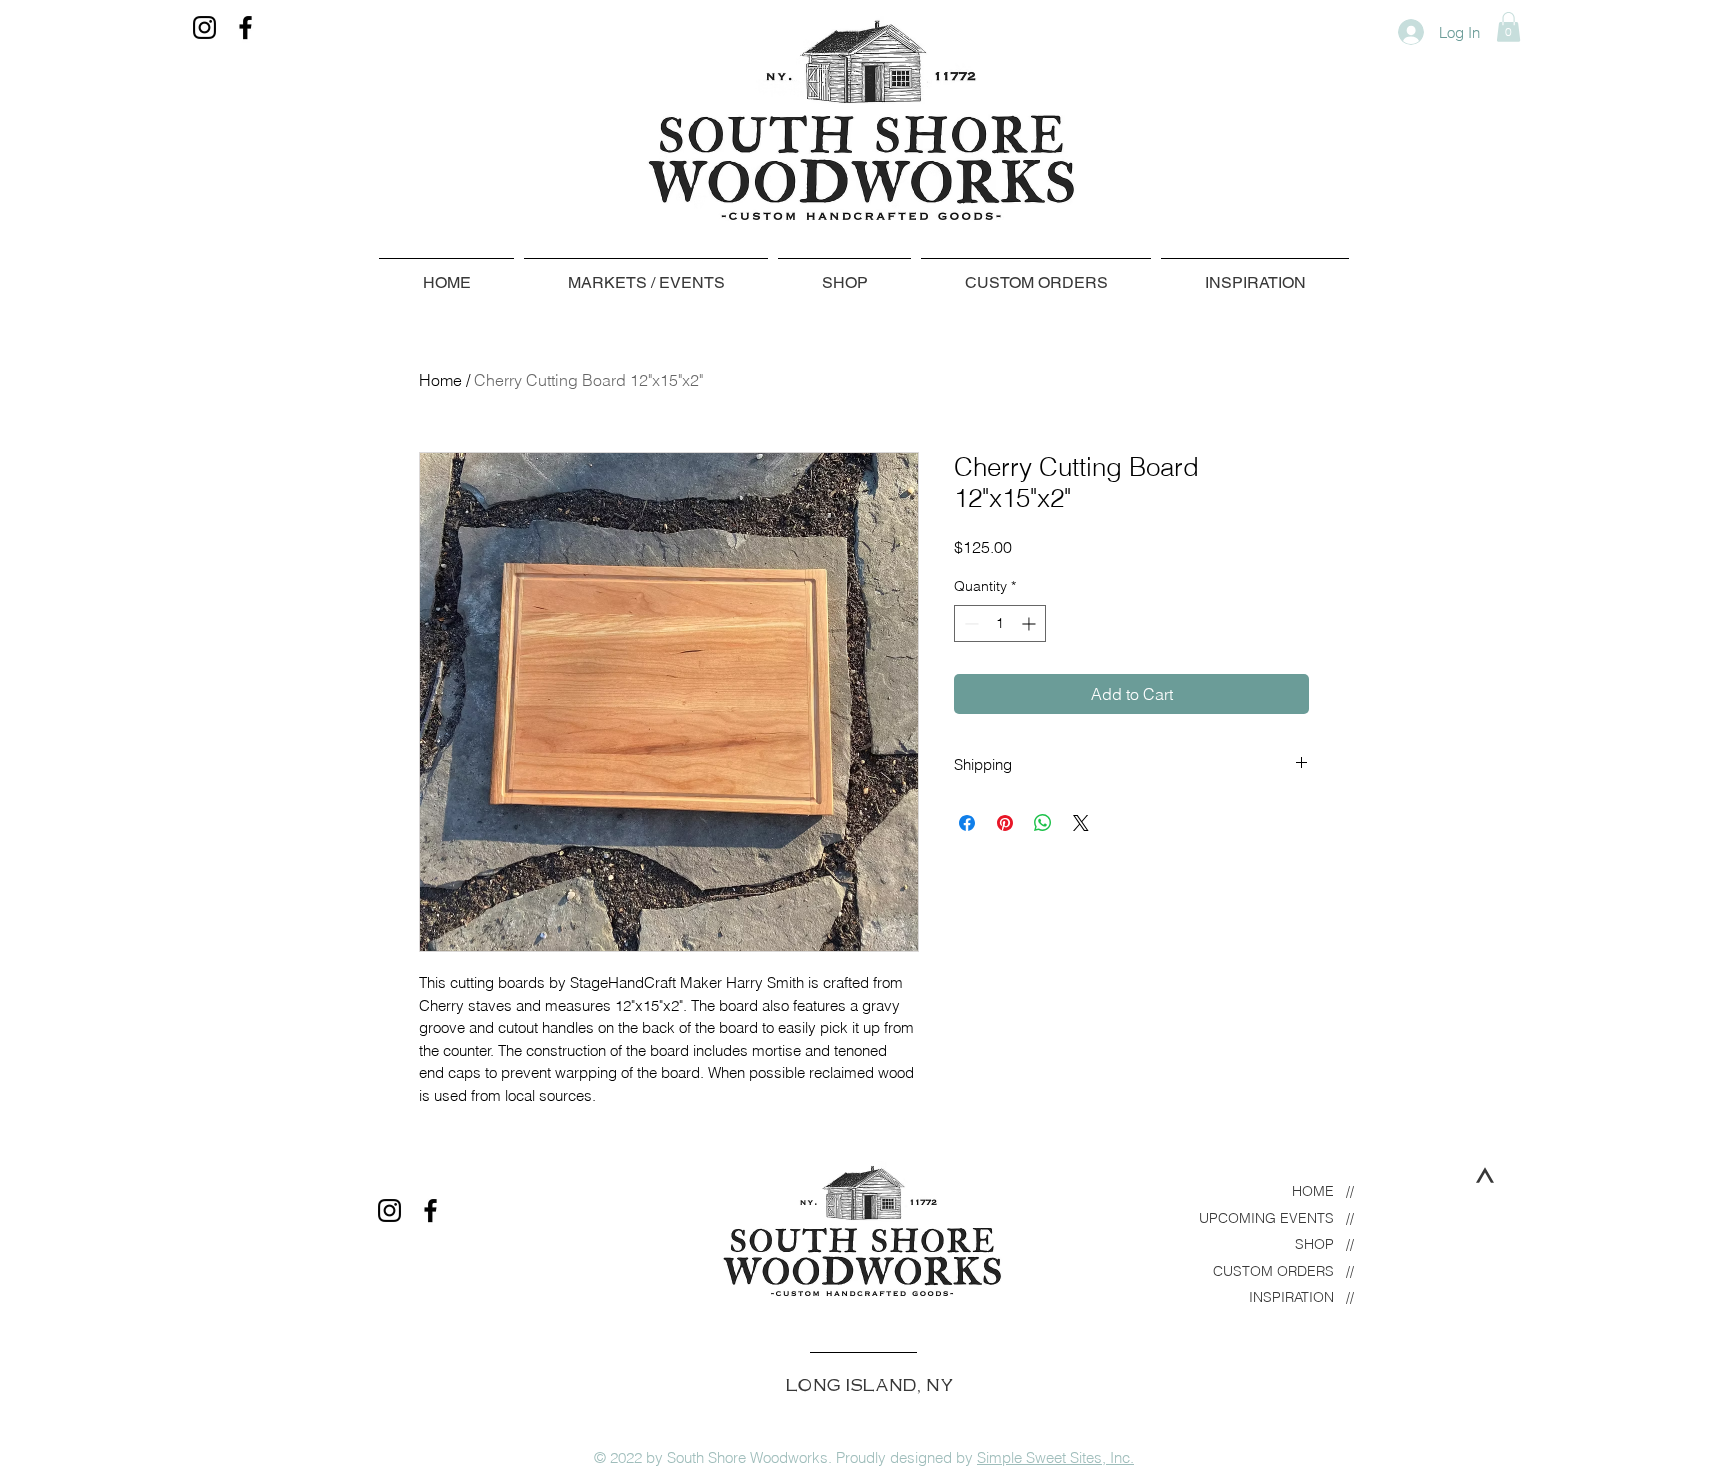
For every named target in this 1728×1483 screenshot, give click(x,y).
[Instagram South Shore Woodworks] (204, 27)
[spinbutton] (1000, 623)
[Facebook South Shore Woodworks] (245, 27)
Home (440, 380)
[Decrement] (969, 623)
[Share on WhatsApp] (1043, 823)
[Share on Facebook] (967, 823)
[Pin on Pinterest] (1005, 823)
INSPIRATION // (1301, 1297)
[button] (1508, 27)
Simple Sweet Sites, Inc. (1055, 1457)
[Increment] (1030, 623)
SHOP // (1324, 1244)
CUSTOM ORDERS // (1283, 1271)
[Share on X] (1081, 823)
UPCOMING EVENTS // (1276, 1218)
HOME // (1323, 1191)
